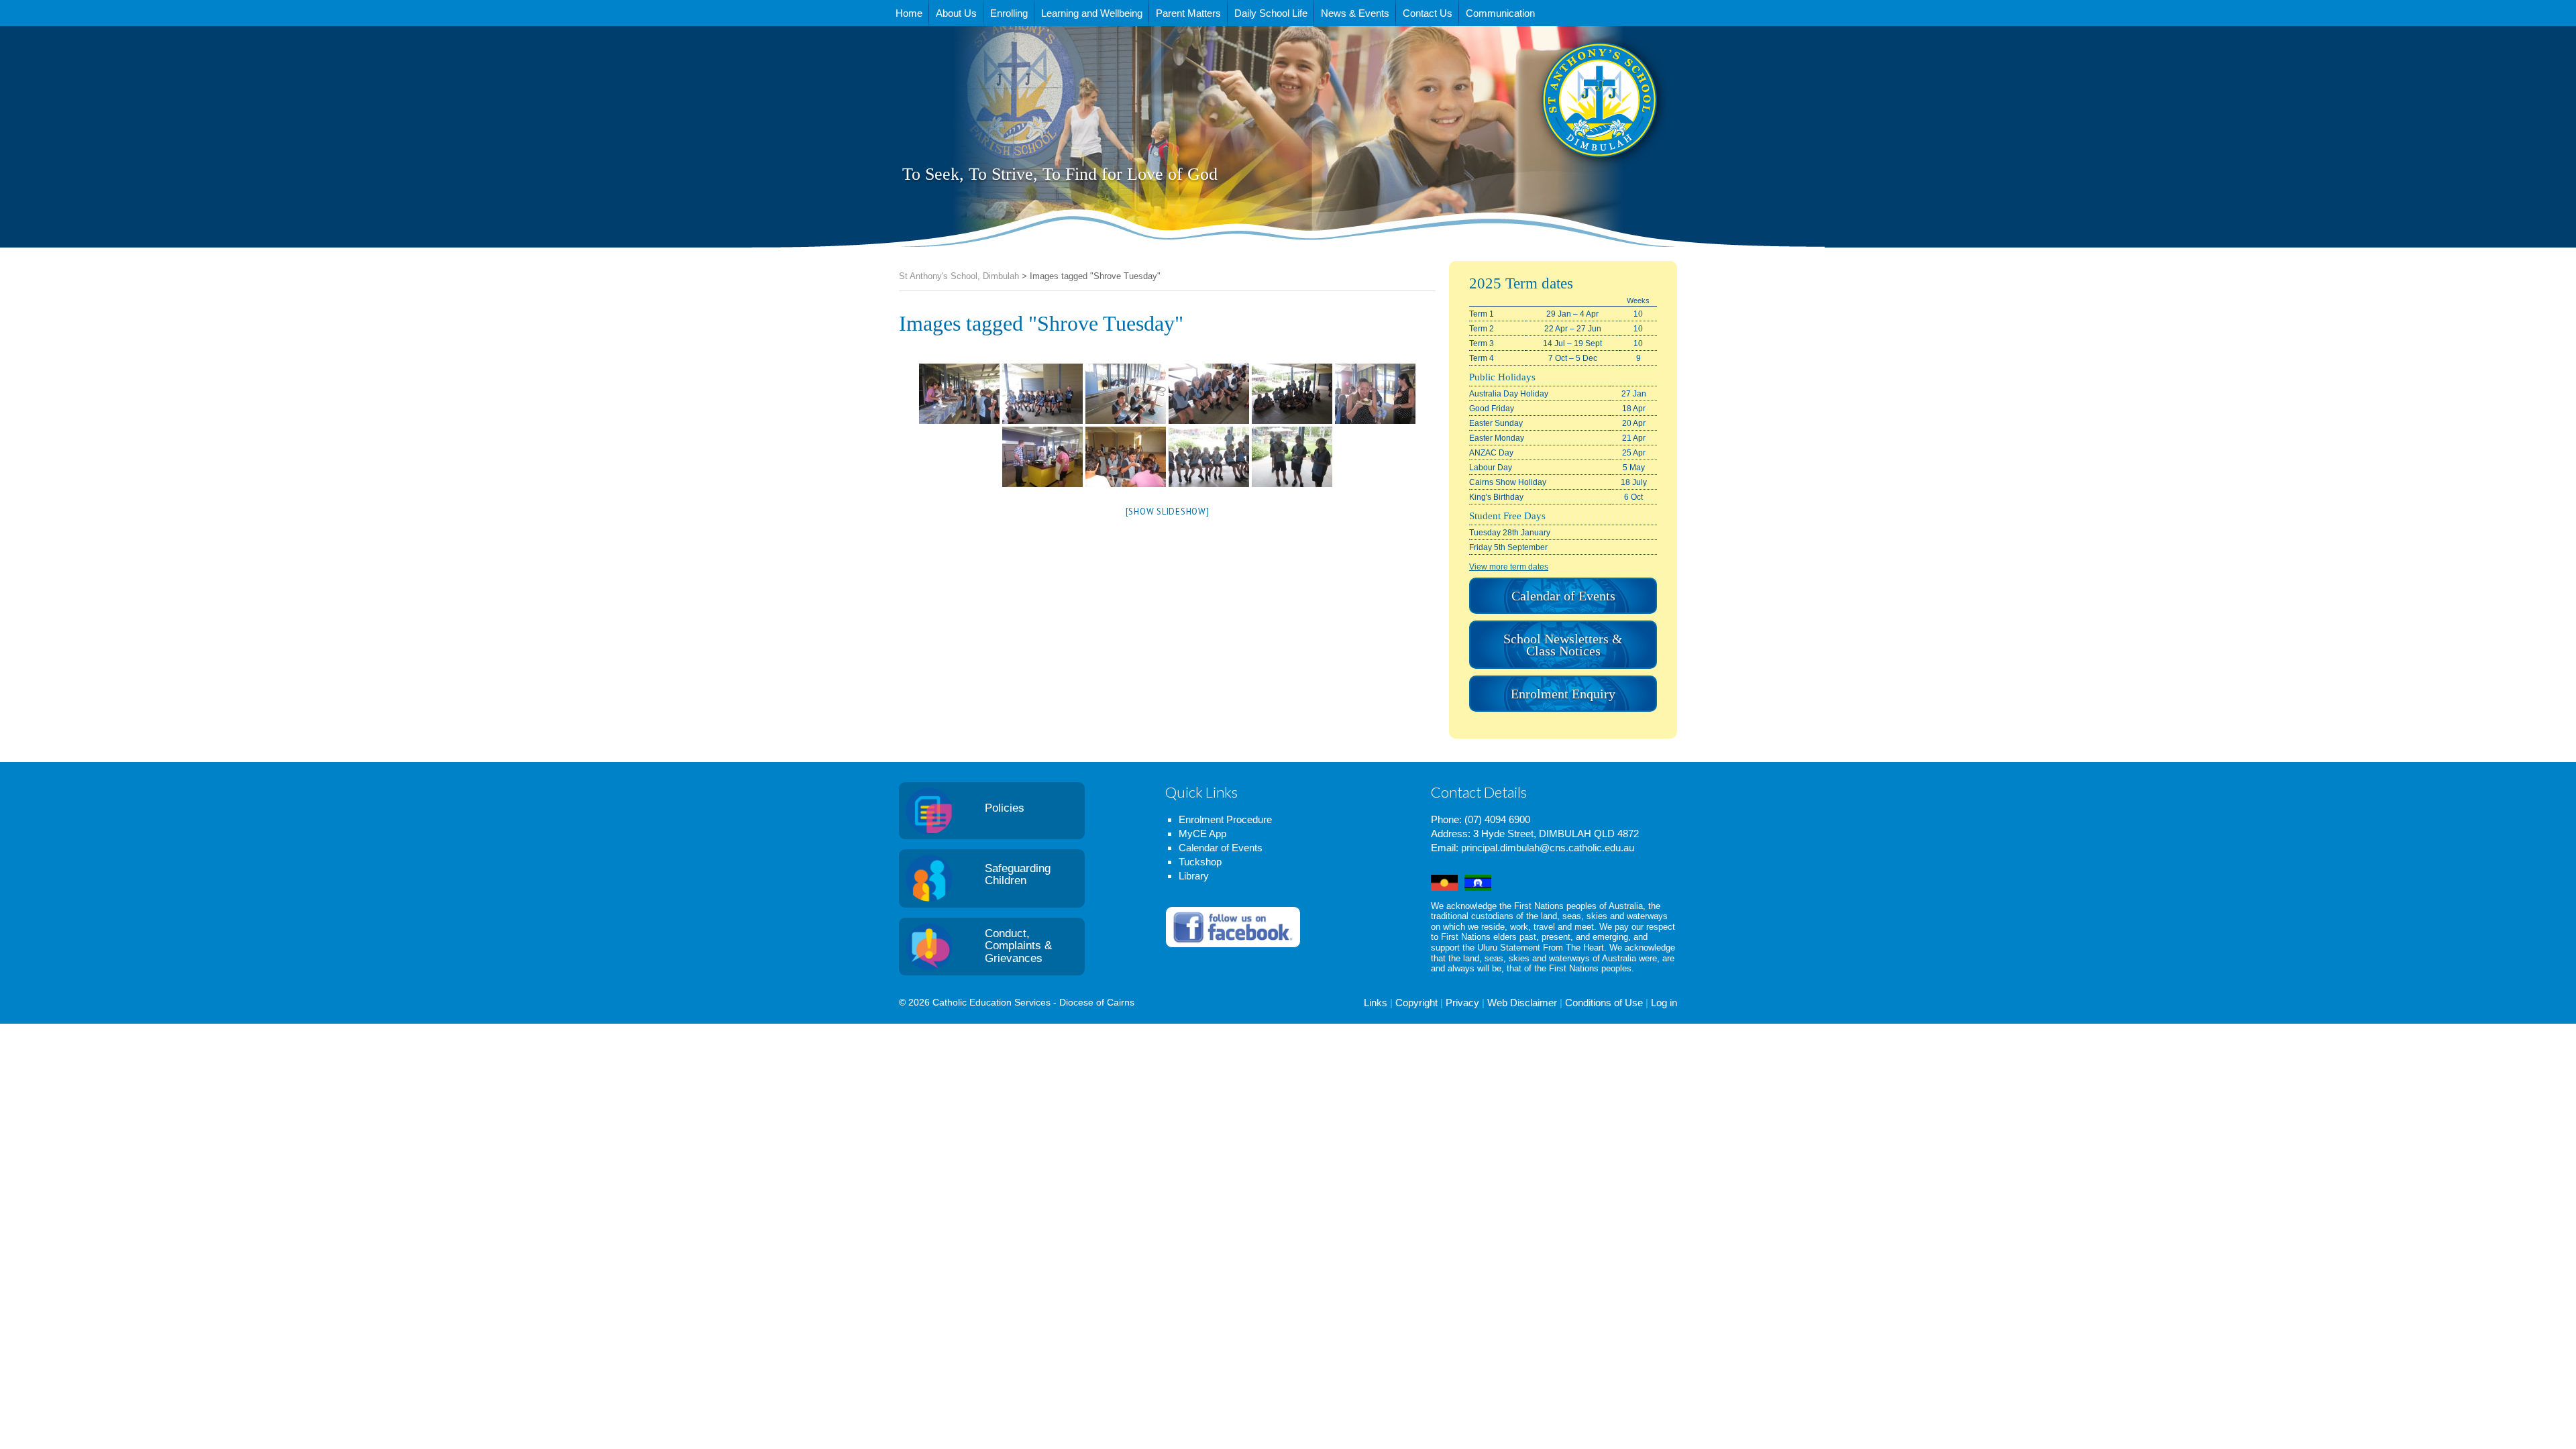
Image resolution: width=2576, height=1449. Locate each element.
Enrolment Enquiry (1563, 694)
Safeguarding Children (1018, 875)
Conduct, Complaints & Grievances (1018, 946)
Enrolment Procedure (1225, 819)
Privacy (1462, 1003)
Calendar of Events (1563, 596)
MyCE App (1202, 834)
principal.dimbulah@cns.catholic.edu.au (1548, 848)
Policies (1005, 808)
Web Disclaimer (1522, 1003)
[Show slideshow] (1168, 512)
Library (1194, 876)
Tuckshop (1200, 862)
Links (1376, 1003)
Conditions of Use (1604, 1003)
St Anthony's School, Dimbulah (1533, 133)
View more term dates (1509, 567)
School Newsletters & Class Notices (1563, 645)
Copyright (1416, 1003)
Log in (1664, 1003)
